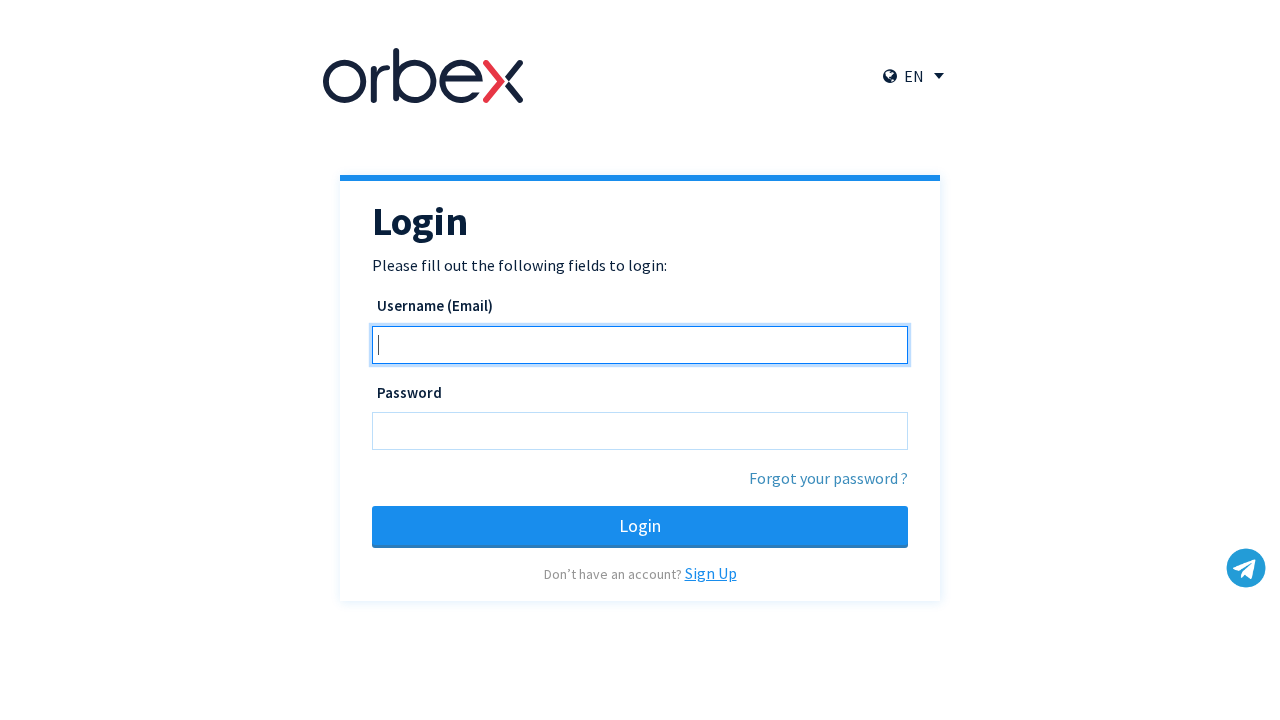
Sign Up (711, 573)
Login (640, 525)
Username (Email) (435, 305)
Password (409, 392)
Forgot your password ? (828, 478)
